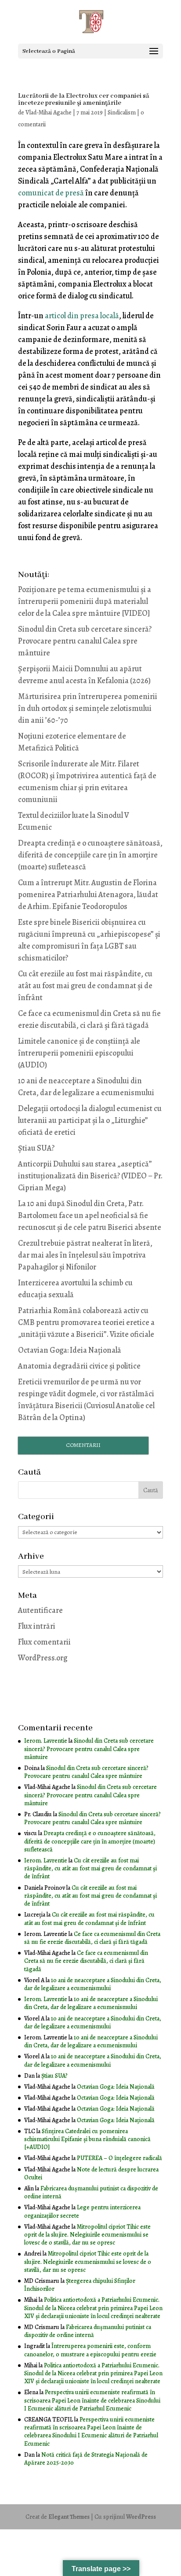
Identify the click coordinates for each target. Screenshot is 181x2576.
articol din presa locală (82, 316)
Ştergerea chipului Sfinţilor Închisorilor (80, 2285)
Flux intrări (37, 1626)
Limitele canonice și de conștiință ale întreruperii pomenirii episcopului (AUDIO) (79, 1053)
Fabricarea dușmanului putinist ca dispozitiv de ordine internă (91, 2192)
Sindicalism (122, 112)
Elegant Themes (69, 2517)
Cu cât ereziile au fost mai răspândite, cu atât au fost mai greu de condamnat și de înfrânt (85, 986)
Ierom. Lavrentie (46, 1741)
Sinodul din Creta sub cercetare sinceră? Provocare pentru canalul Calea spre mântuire (85, 641)
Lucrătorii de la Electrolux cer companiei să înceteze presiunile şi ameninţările (84, 99)
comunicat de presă (51, 193)
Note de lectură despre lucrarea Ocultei (91, 2173)
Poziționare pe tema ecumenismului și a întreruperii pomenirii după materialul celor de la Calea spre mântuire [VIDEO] (85, 601)
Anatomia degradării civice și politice (79, 1366)
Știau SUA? (36, 1148)
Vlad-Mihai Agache (49, 112)
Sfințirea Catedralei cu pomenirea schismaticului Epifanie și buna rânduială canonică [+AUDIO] (87, 2139)
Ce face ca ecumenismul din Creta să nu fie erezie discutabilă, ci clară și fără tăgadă (92, 1938)
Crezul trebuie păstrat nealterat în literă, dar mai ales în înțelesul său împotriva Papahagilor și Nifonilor (85, 1255)
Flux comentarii (44, 1642)
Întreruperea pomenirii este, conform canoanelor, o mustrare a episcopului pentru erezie (90, 2350)
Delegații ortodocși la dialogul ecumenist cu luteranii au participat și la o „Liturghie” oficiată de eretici (90, 1120)
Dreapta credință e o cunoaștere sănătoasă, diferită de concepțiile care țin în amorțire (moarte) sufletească (90, 855)
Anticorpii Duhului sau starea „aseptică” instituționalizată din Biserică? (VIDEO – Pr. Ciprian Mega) (90, 1176)
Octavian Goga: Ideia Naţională (70, 1350)
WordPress (141, 2517)
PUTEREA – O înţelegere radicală (119, 2158)
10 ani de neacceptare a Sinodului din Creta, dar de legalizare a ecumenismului (93, 1984)
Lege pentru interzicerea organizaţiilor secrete (82, 2211)
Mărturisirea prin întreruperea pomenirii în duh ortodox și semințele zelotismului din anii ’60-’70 (88, 708)
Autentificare (40, 1610)
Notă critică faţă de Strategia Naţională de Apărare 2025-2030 (86, 2459)
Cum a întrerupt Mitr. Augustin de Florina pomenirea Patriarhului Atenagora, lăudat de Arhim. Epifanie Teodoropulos (88, 894)
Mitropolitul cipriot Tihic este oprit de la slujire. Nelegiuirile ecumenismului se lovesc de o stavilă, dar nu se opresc (87, 2235)
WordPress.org (43, 1658)
